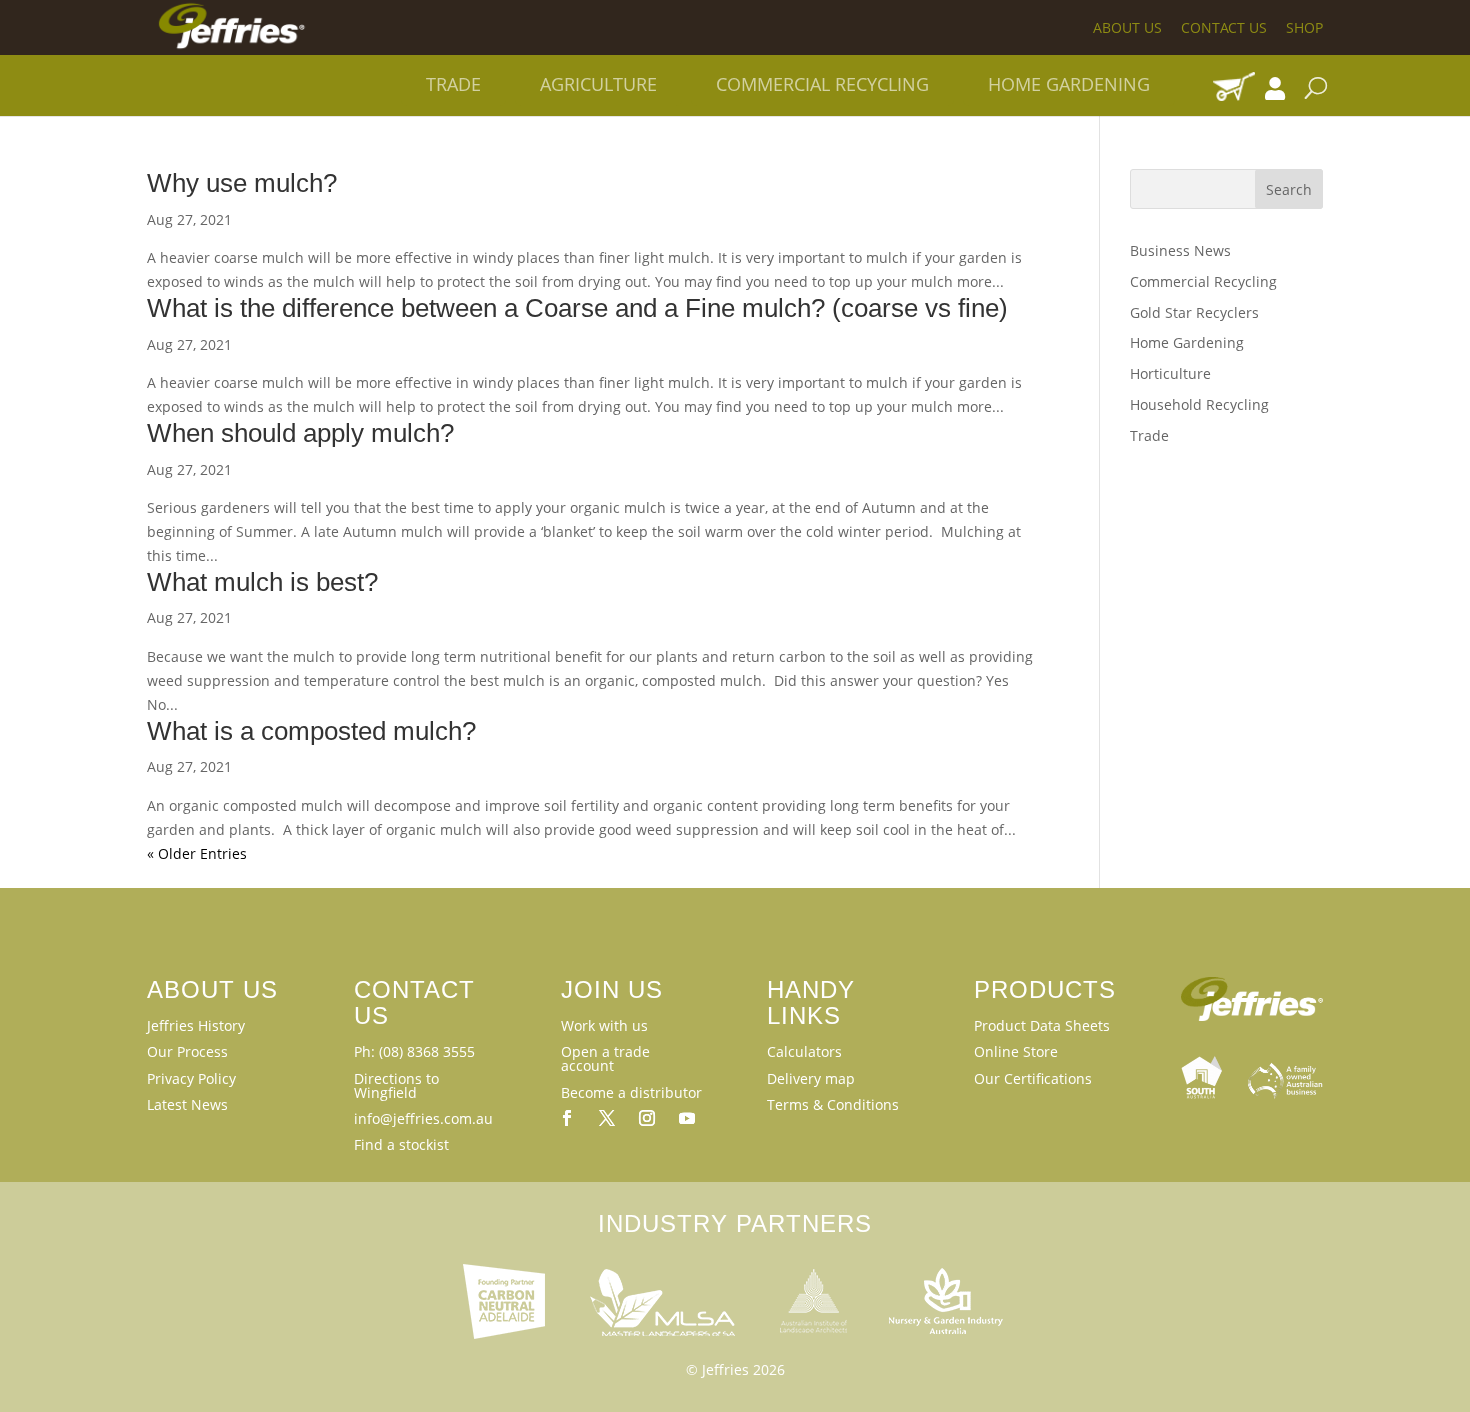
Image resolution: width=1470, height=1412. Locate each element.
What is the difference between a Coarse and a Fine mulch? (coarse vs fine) (577, 308)
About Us (1127, 27)
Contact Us (1224, 27)
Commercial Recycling (1203, 281)
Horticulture (1170, 373)
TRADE (453, 84)
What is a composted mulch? (311, 731)
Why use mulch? (242, 183)
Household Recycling (1199, 404)
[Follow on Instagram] (647, 1118)
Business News (1180, 250)
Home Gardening (1187, 342)
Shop (1304, 27)
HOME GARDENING (1069, 84)
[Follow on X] (607, 1118)
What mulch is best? (262, 582)
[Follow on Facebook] (567, 1118)
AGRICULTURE (598, 84)
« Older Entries (197, 853)
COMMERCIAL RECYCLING (822, 84)
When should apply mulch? (300, 433)
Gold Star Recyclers (1194, 312)
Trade (1149, 435)
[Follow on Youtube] (687, 1118)
